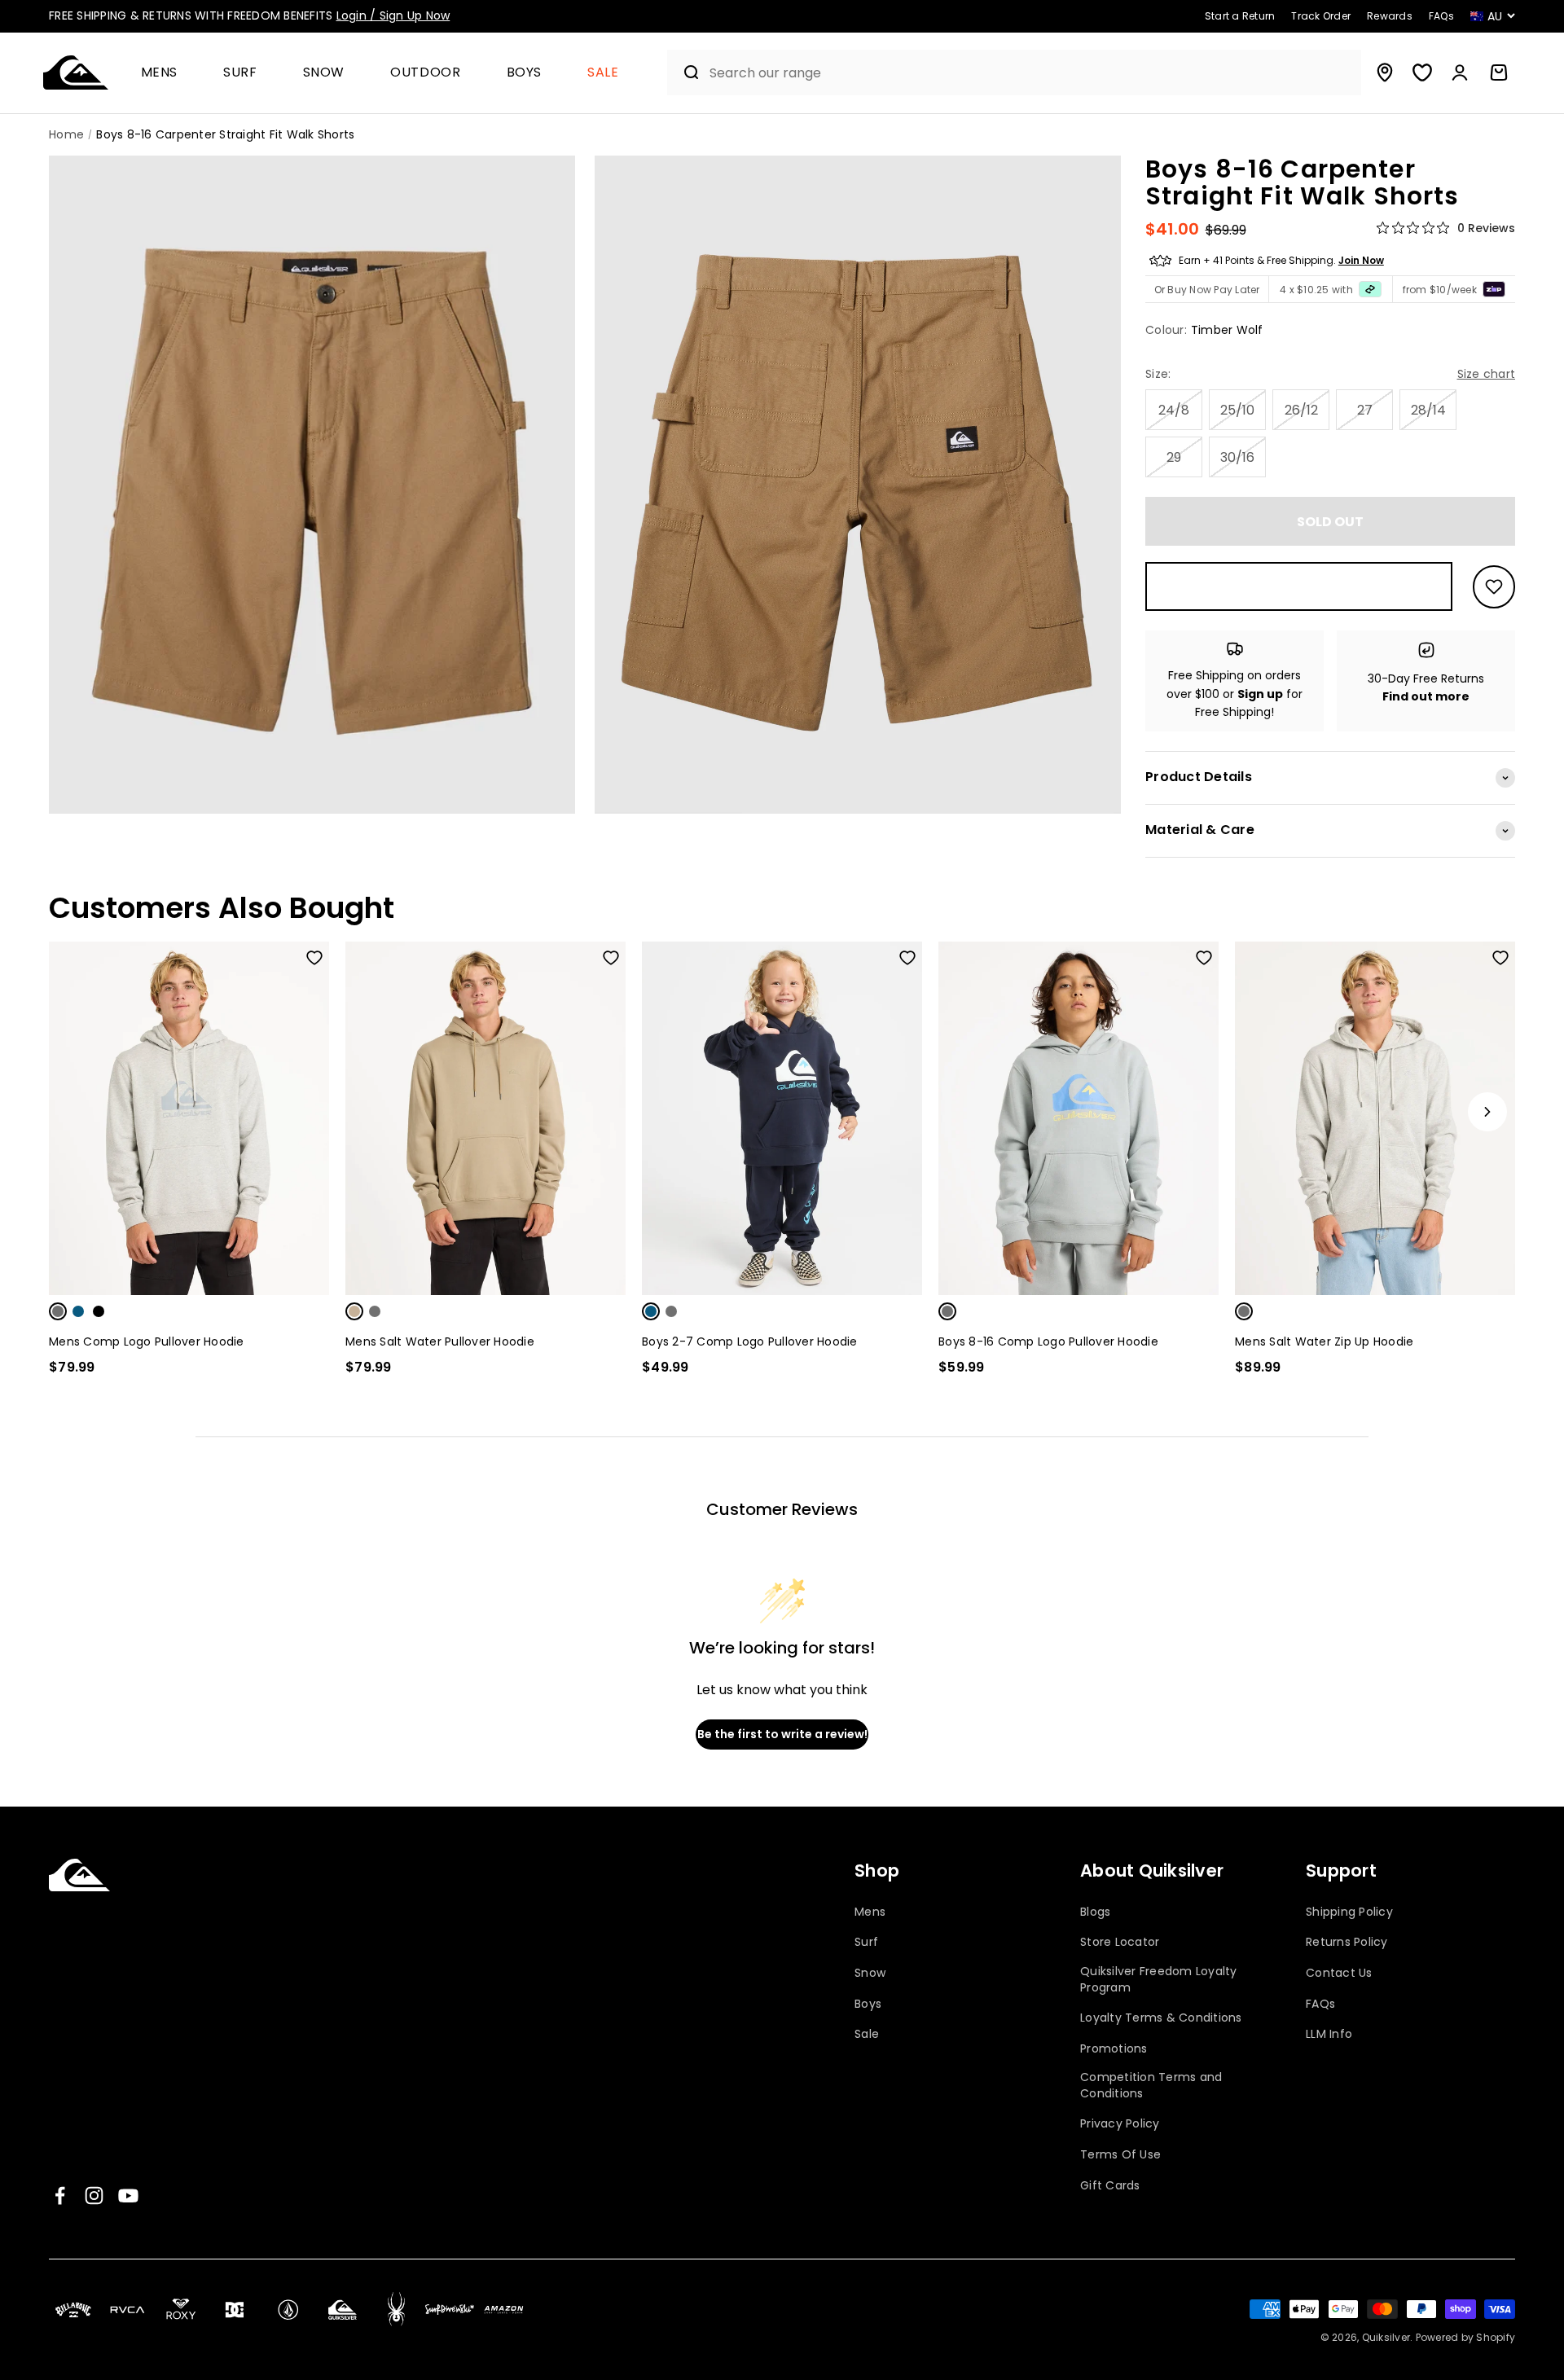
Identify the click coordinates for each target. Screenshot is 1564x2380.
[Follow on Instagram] (94, 2196)
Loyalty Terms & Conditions (1161, 2018)
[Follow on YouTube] (128, 2196)
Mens (160, 73)
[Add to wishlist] (1494, 587)
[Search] (685, 72)
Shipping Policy (1349, 1912)
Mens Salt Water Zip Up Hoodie (1324, 1341)
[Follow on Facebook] (60, 2196)
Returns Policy (1347, 1942)
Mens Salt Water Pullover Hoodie (440, 1341)
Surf (240, 73)
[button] (166, 73)
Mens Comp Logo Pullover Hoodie (147, 1341)
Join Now (1361, 260)
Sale (603, 73)
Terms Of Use (1120, 2155)
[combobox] (1031, 73)
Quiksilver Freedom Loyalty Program (1159, 1980)
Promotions (1114, 2049)
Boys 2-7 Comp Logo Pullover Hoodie (750, 1341)
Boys (525, 73)
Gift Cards (1110, 2186)
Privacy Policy (1120, 2124)
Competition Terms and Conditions (1151, 2086)
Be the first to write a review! (782, 1734)
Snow (324, 73)
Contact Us (1339, 1973)
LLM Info (1329, 2034)
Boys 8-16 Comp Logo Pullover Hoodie (1048, 1341)
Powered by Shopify (1466, 2337)
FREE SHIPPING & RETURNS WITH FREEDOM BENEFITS (249, 15)
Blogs (1095, 1912)
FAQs (1320, 2004)
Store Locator (1120, 1942)
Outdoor (425, 73)
